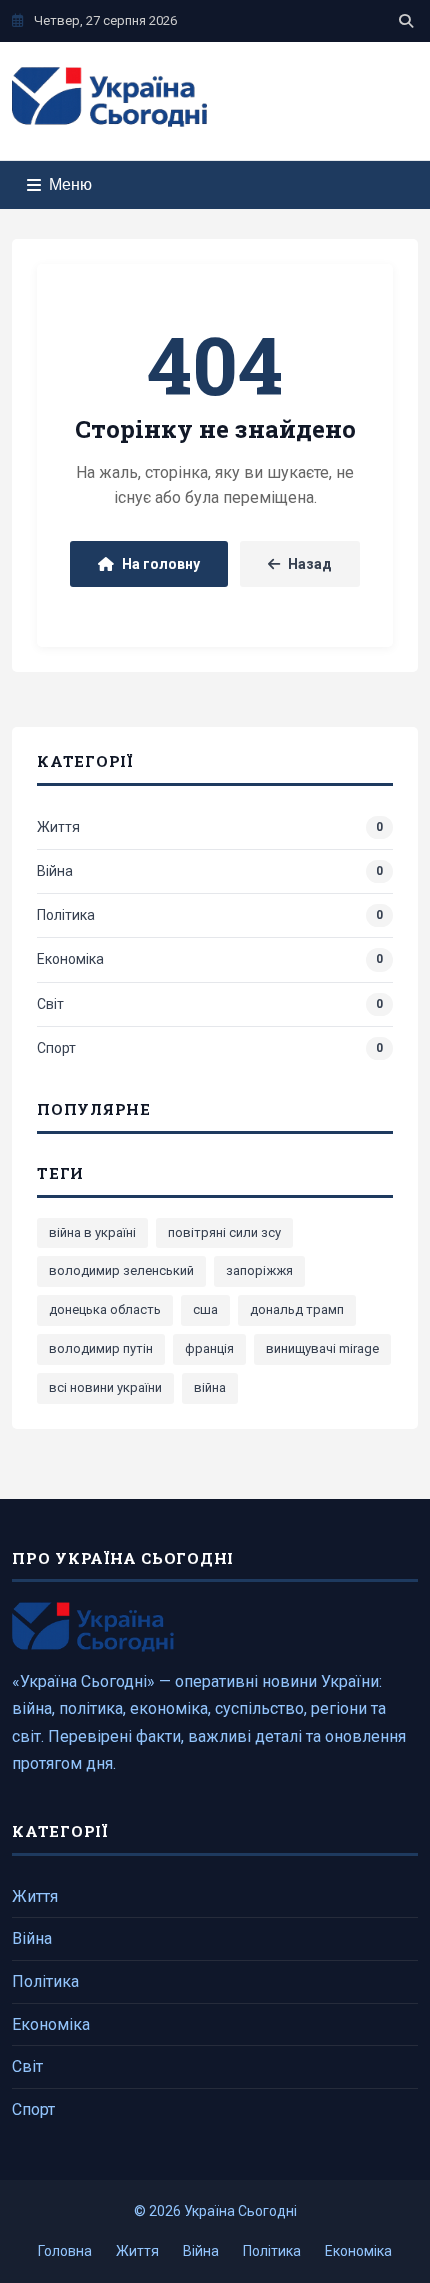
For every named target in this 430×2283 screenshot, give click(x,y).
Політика (45, 1981)
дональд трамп (297, 1309)
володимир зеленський (121, 1270)
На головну (161, 564)
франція (209, 1348)
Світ (27, 2066)
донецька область (105, 1309)
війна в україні (92, 1232)
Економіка (51, 2024)
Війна (32, 1938)
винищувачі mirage (322, 1348)
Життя (35, 1896)
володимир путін (101, 1348)
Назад (310, 564)
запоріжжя (259, 1270)
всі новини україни (105, 1387)
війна (210, 1387)
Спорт (33, 2109)
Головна (65, 2251)
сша (205, 1309)
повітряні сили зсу (224, 1232)
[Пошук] (406, 21)
